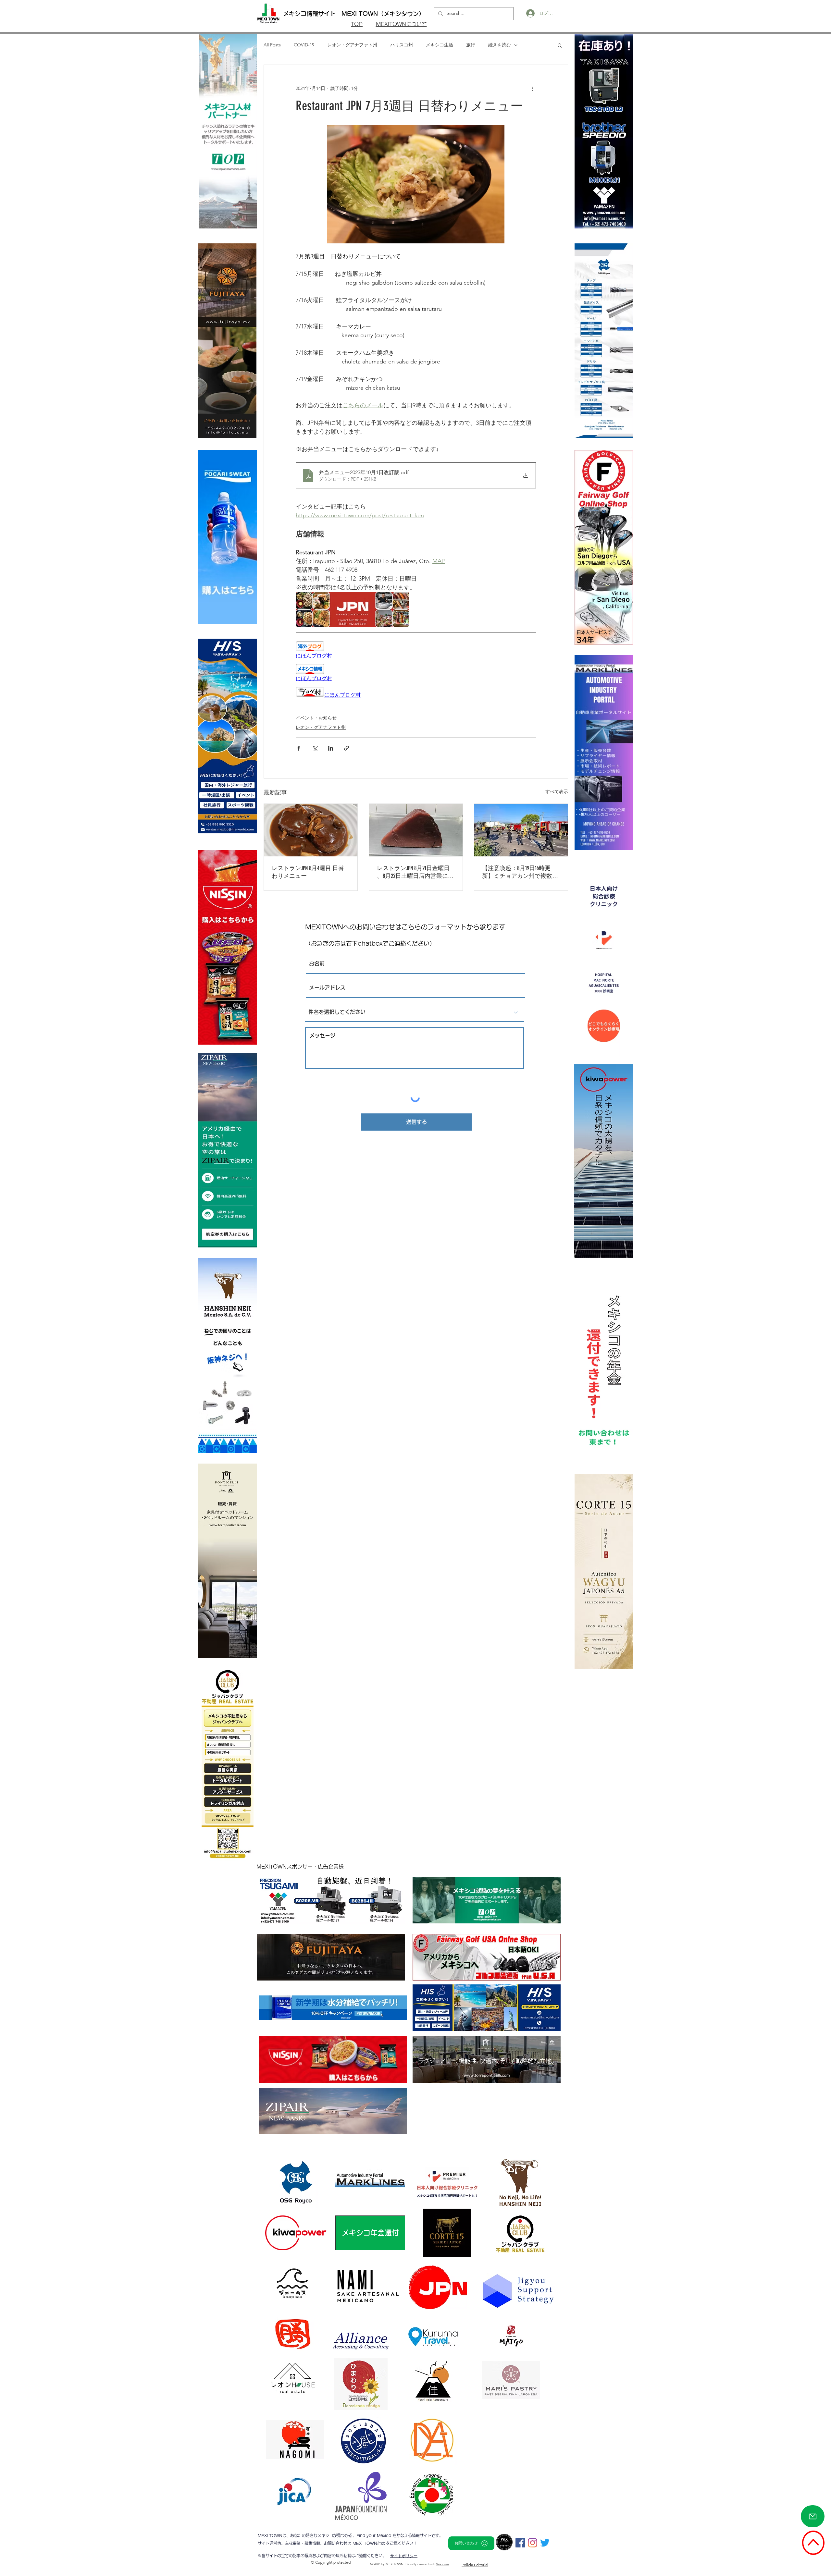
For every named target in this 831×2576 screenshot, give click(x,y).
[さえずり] (545, 2543)
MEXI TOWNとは (369, 2543)
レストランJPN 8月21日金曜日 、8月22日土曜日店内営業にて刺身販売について (415, 872)
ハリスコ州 (402, 45)
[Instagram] (533, 2543)
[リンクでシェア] (347, 748)
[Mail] (813, 2516)
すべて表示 (557, 791)
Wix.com (443, 2564)
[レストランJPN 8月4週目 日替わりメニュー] (311, 830)
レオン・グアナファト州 (352, 45)
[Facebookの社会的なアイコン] (520, 2543)
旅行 (471, 45)
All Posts (272, 45)
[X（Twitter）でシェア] (315, 748)
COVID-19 (304, 45)
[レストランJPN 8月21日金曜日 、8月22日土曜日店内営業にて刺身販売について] (416, 830)
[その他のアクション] (532, 88)
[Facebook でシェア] (299, 748)
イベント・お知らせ (316, 718)
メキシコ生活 (440, 45)
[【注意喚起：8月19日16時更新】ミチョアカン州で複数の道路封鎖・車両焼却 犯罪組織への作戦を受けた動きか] (521, 830)
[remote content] (416, 650)
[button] (560, 45)
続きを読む (500, 45)
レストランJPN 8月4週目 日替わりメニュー (308, 872)
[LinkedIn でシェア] (331, 748)
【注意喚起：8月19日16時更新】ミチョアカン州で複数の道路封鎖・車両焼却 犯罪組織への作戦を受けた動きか (520, 872)
